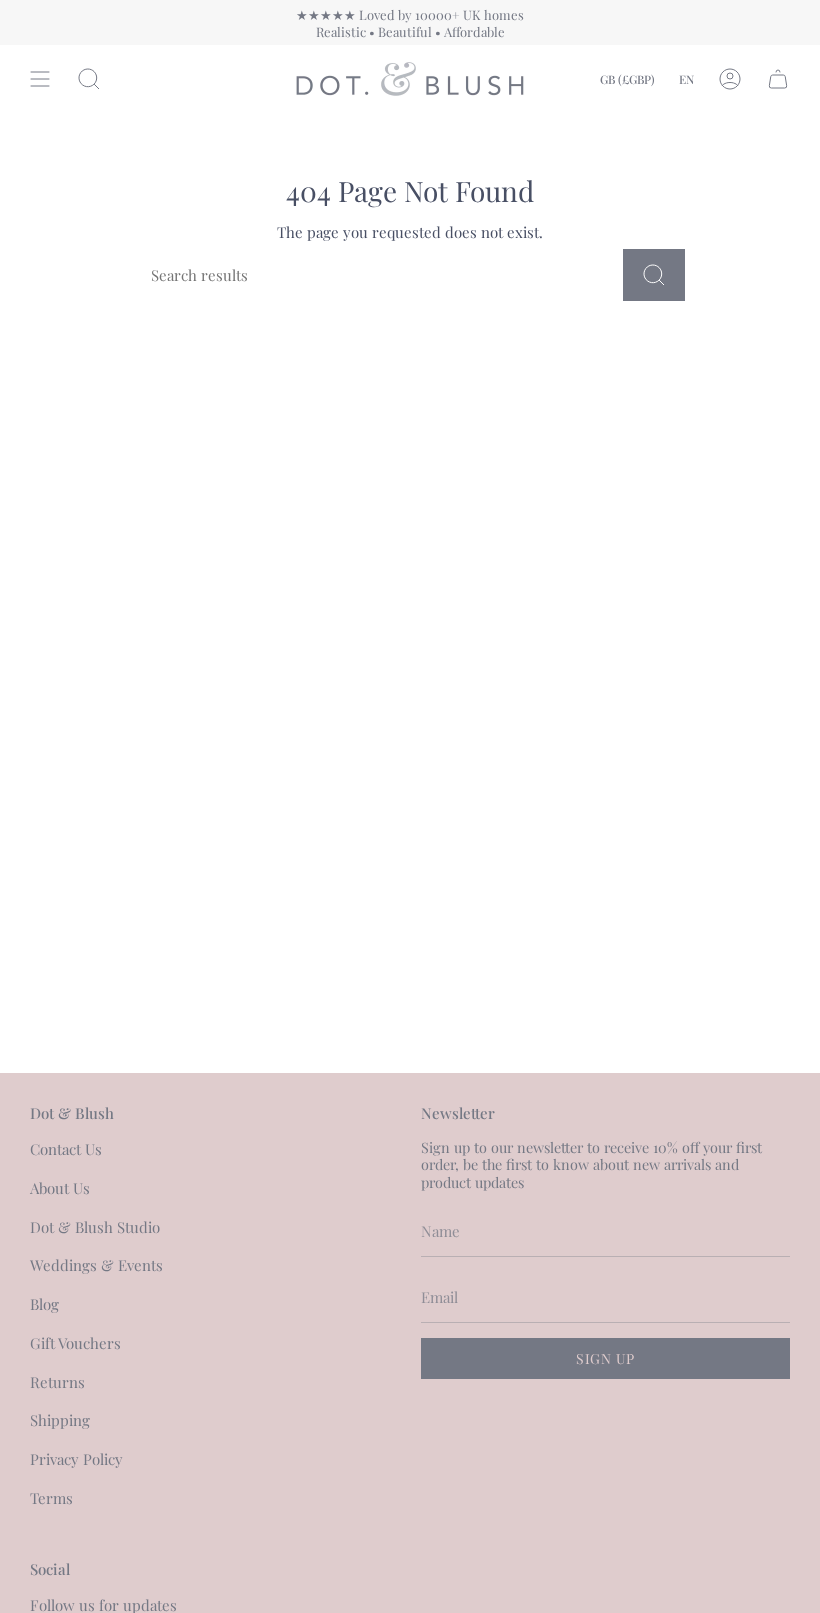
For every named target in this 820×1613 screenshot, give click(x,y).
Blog (44, 1304)
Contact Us (66, 1149)
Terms (51, 1498)
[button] (89, 79)
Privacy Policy (76, 1459)
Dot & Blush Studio (95, 1227)
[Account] (730, 79)
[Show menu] (40, 79)
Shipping (60, 1420)
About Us (60, 1188)
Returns (57, 1382)
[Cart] (778, 79)
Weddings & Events (96, 1265)
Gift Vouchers (75, 1343)
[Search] (654, 275)
